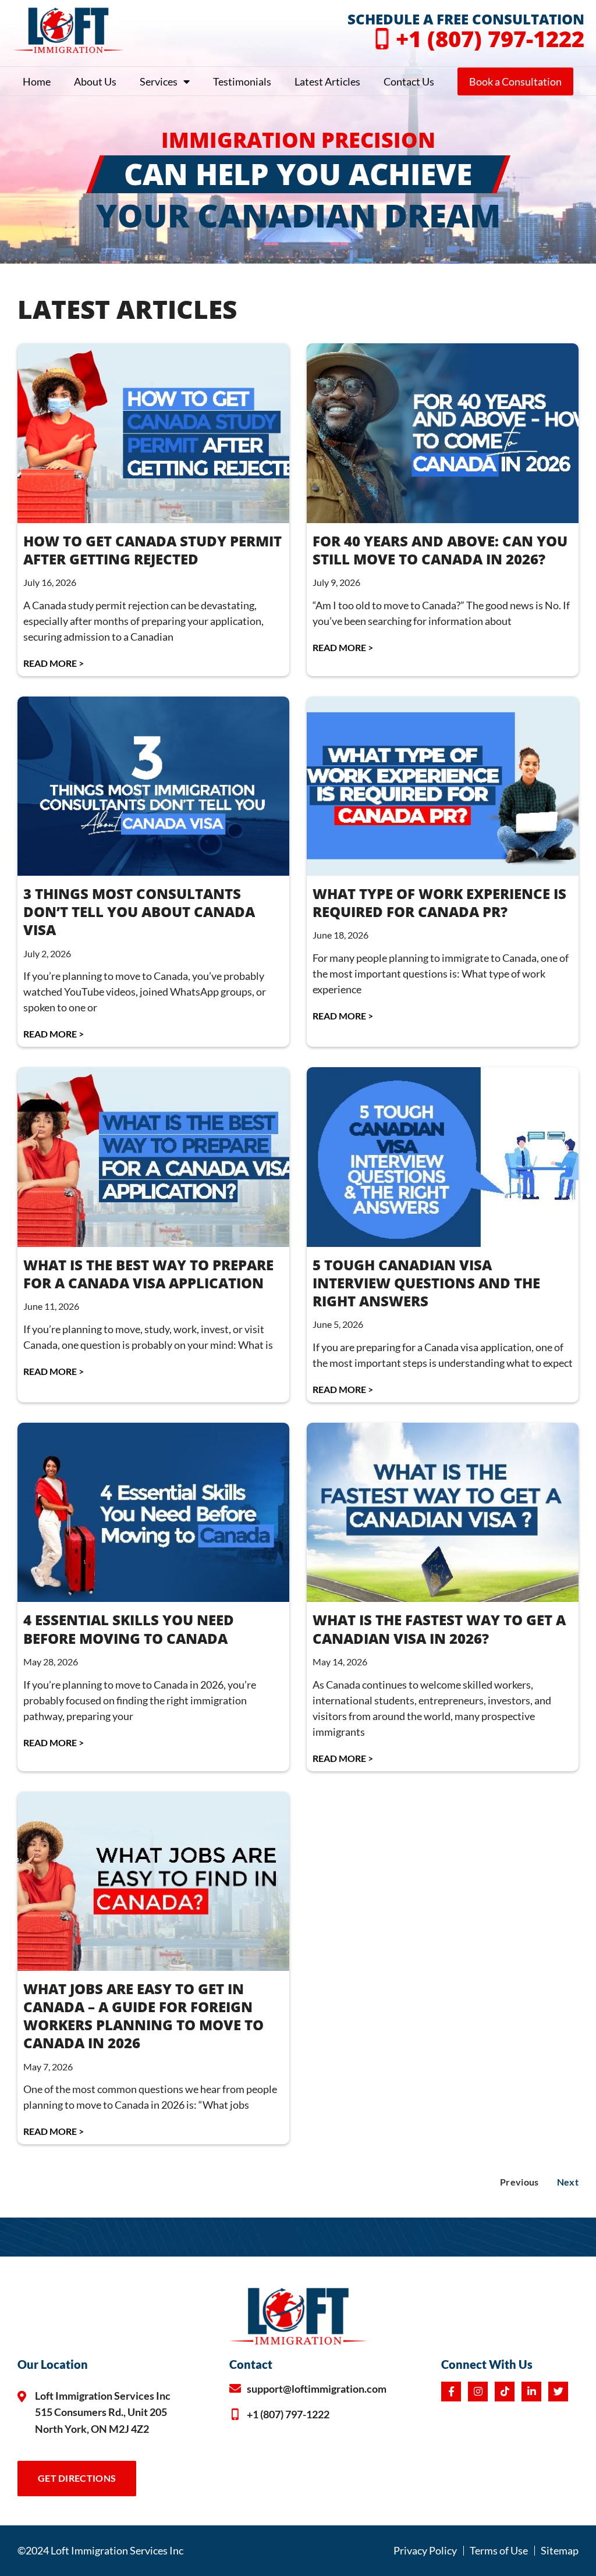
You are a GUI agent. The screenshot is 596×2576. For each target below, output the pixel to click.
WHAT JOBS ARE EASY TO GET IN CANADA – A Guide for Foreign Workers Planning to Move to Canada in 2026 (143, 2016)
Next (568, 2182)
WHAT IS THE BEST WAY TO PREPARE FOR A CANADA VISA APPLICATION (148, 1274)
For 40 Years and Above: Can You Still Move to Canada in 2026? (440, 550)
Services (159, 81)
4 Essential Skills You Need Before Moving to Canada (129, 1629)
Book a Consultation (515, 81)
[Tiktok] (505, 2392)
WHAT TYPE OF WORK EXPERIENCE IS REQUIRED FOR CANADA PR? (439, 903)
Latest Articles (327, 81)
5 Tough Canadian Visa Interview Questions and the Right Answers (426, 1283)
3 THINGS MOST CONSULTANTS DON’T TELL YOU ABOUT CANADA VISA (139, 912)
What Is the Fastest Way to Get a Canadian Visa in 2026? (439, 1629)
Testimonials (242, 81)
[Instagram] (478, 2392)
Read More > (54, 663)
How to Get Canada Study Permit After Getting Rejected (152, 550)
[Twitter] (558, 2392)
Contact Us (409, 81)
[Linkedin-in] (531, 2392)
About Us (95, 81)
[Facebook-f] (451, 2392)
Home (37, 81)
